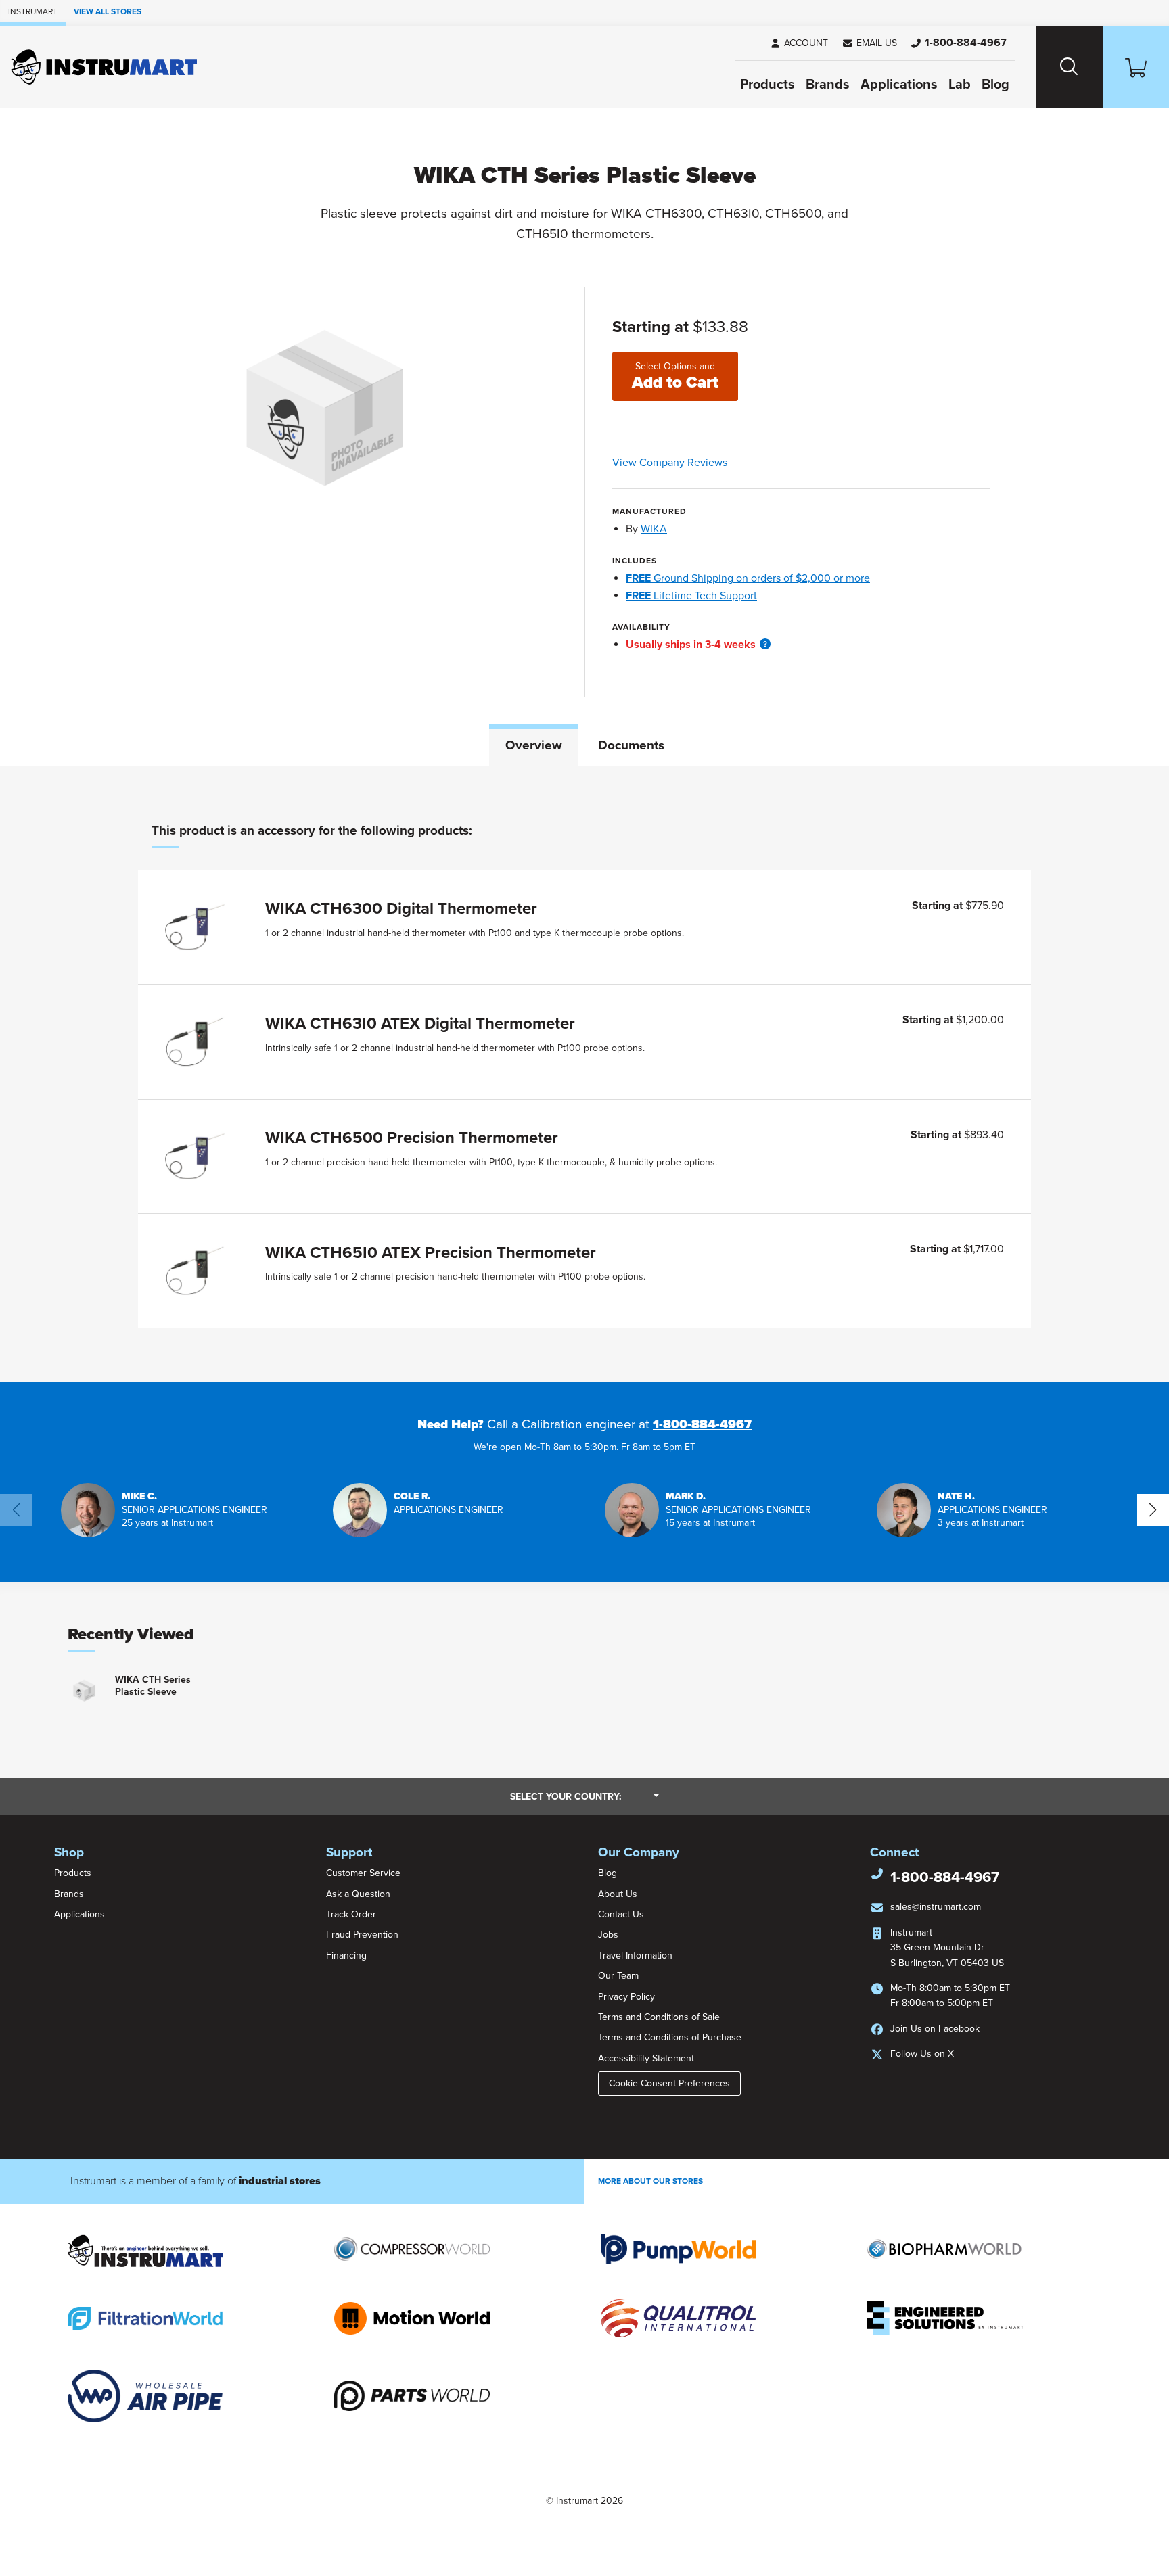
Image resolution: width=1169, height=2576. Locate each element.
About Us (618, 1894)
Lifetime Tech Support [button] (691, 596)
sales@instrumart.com (936, 1907)
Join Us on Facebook (935, 2029)
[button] (869, 43)
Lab (960, 85)
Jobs (608, 1935)
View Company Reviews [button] (701, 463)
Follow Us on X (922, 2054)
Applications (899, 85)
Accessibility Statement (646, 2058)
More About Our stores (650, 2181)
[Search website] (1070, 67)
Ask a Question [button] (358, 1894)
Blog (995, 85)
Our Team (618, 1976)
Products (767, 85)
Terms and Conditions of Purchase (670, 2037)
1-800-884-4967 (702, 1424)
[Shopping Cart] (1136, 67)
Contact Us (621, 1914)
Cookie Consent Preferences (669, 2083)
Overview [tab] (534, 745)
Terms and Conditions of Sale (659, 2017)
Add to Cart (675, 376)
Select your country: (584, 1796)
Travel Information (635, 1956)
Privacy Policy (626, 1997)
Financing (346, 1956)
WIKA (654, 529)
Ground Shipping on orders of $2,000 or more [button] (748, 578)
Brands (828, 85)
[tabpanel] (584, 1074)
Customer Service (363, 1873)
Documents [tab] (631, 745)
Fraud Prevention (362, 1935)
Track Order (351, 1914)
